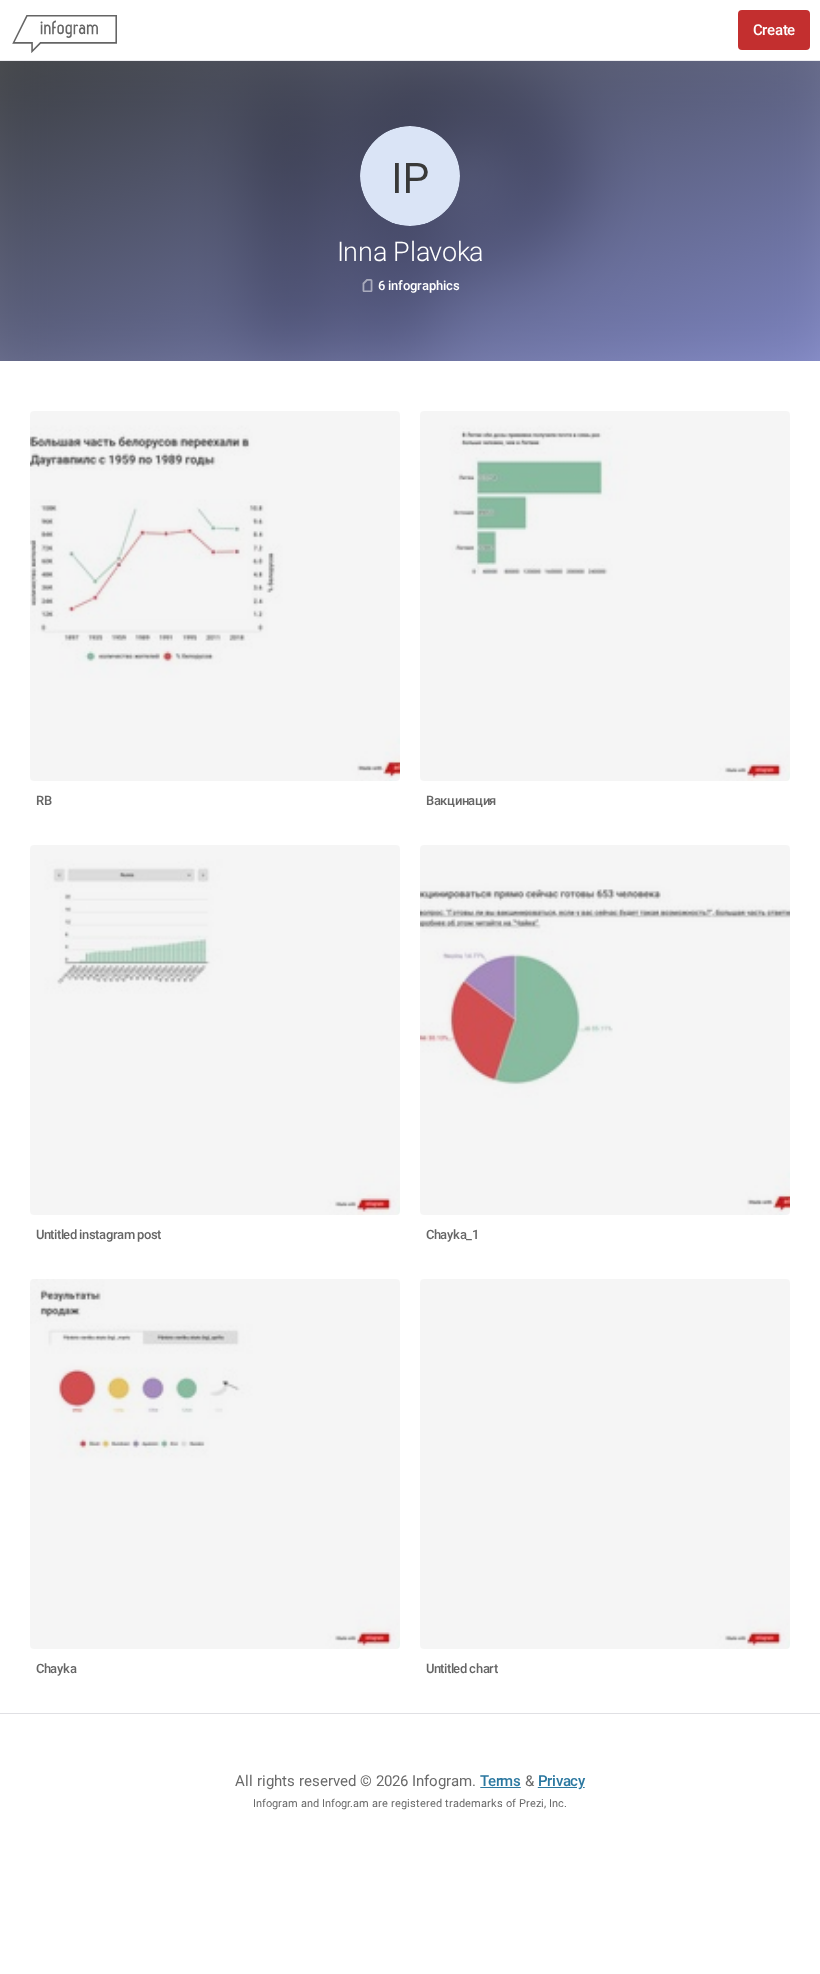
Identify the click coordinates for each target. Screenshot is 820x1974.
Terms (500, 1781)
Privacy (561, 1781)
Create (774, 30)
